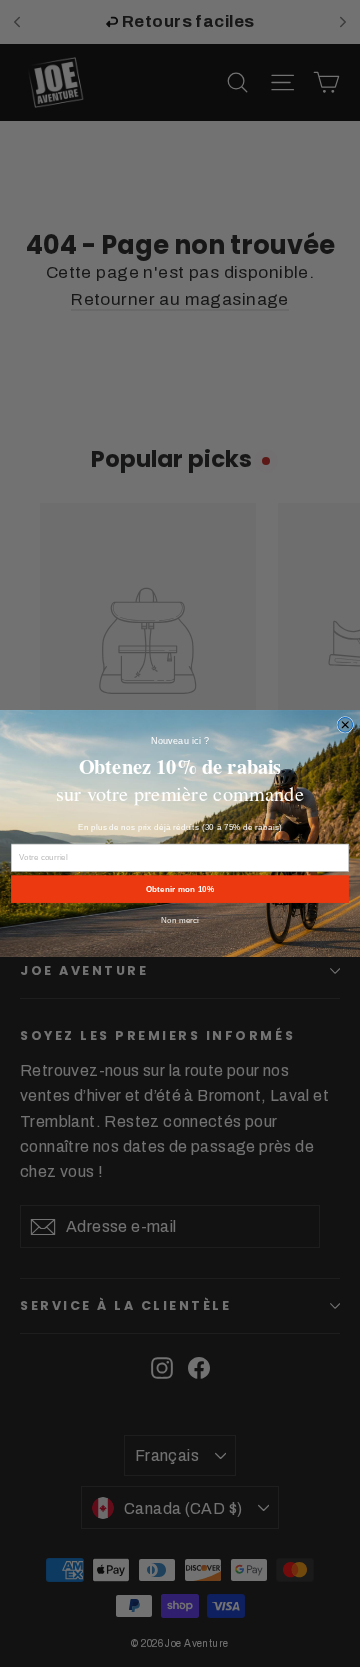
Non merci (180, 920)
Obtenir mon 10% (180, 889)
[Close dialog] (345, 724)
